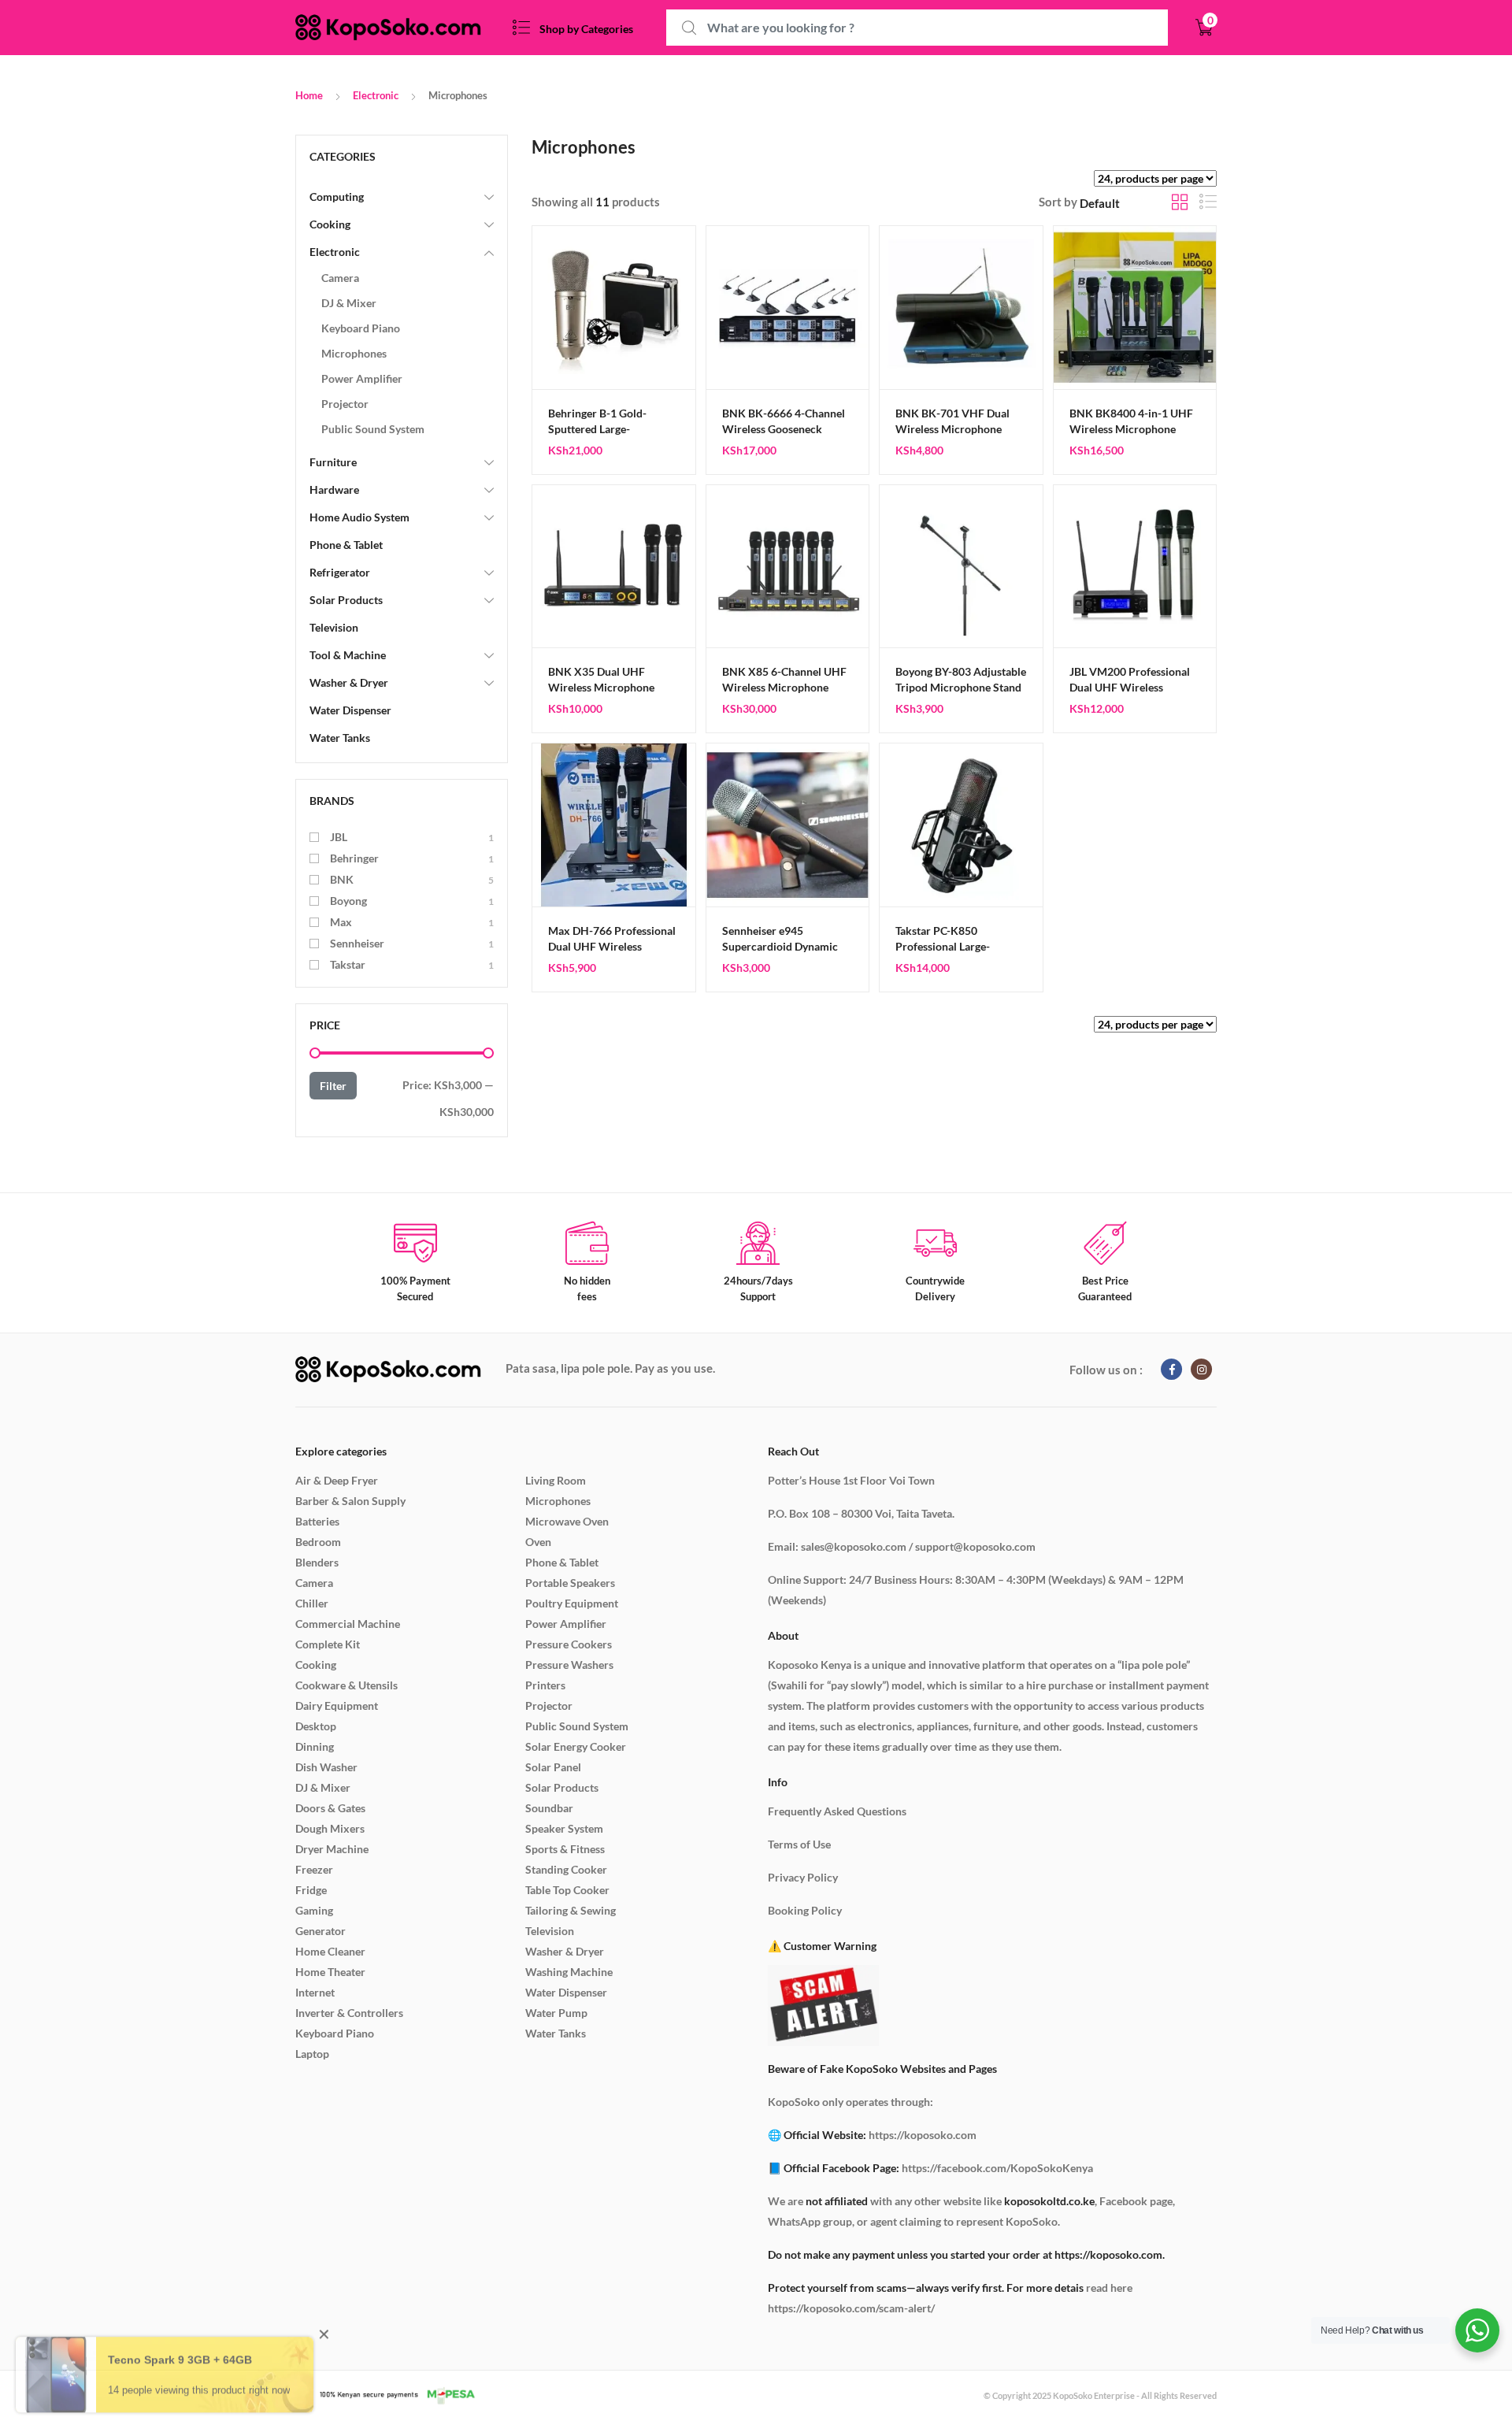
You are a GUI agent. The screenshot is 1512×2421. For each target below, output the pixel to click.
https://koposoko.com (923, 2135)
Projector (345, 404)
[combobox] (917, 28)
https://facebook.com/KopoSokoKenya (997, 2168)
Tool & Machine (348, 655)
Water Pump (556, 2013)
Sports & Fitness (565, 1849)
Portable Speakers (570, 1583)
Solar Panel (553, 1767)
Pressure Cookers (569, 1644)
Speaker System (564, 1828)
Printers (545, 1685)
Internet (315, 1992)
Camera (340, 278)
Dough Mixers (330, 1828)
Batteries (317, 1521)
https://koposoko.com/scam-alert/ (851, 2308)
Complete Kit (328, 1644)
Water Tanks (340, 738)
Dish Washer (326, 1767)
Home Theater (330, 1972)
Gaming (314, 1910)
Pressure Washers (569, 1665)
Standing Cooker (566, 1869)
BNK (342, 879)
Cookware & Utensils (346, 1685)
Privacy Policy (803, 1877)
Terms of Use (799, 1844)
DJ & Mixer (349, 303)
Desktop (316, 1726)
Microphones (354, 353)
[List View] (1208, 202)
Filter (333, 1086)
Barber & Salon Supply (350, 1501)
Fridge (311, 1890)
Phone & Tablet (346, 545)
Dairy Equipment (337, 1705)
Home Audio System (359, 517)
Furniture (333, 462)
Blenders (317, 1562)
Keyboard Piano (361, 328)
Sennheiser (357, 943)
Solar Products (346, 600)
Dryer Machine (332, 1849)
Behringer (354, 858)
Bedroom (318, 1542)
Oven (538, 1542)
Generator (321, 1931)
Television (334, 627)
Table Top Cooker (567, 1890)
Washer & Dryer (349, 682)
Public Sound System (373, 429)
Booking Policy (805, 1910)
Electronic (376, 95)
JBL (339, 837)
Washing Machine (569, 1972)
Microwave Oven (567, 1521)
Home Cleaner (330, 1951)
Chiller (312, 1603)
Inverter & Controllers (349, 2013)
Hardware (334, 489)
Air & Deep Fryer (337, 1480)
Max (341, 922)
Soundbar (549, 1808)
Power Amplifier (362, 378)
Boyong (348, 901)
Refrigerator (340, 572)
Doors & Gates (330, 1808)
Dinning (315, 1746)
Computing (337, 196)
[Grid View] (1180, 202)
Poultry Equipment (572, 1603)
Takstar (348, 964)
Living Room (556, 1480)
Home (309, 95)
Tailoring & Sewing (571, 1910)
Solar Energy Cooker (576, 1746)
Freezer (314, 1869)
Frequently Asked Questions (837, 1811)
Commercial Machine (348, 1624)
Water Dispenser (350, 710)
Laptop (312, 2054)
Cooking (330, 224)
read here (1109, 2288)
